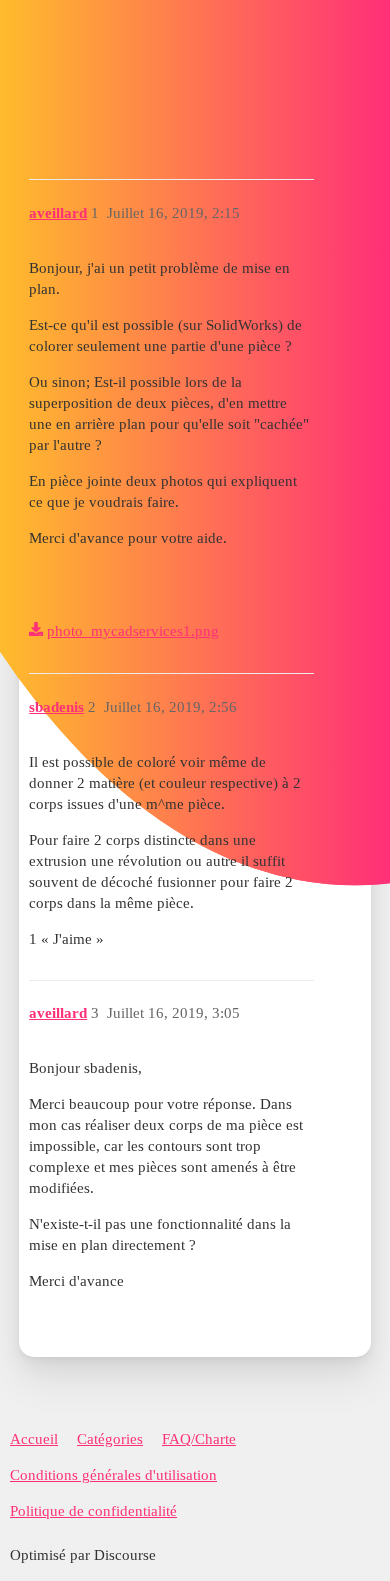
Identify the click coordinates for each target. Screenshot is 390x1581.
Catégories (110, 1439)
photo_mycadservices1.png (133, 631)
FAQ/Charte (199, 1439)
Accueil (34, 1439)
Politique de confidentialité (93, 1511)
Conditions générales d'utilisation (113, 1475)
